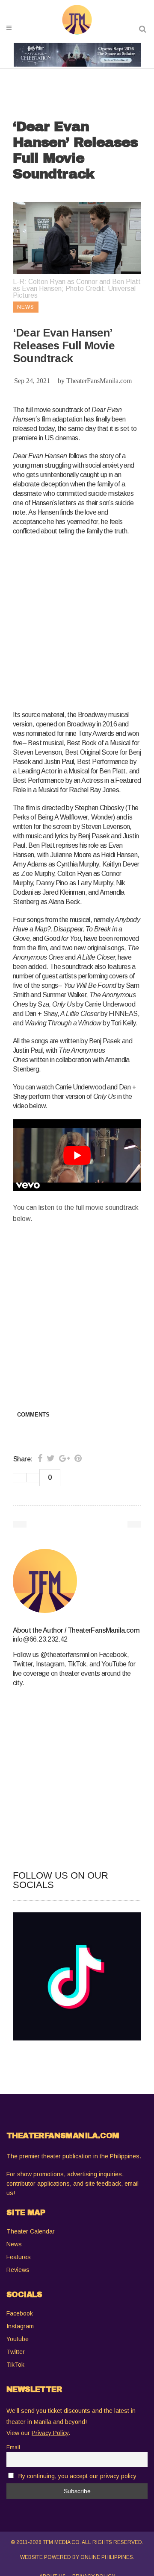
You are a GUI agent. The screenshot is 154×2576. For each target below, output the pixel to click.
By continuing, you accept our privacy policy (77, 2476)
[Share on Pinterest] (78, 1458)
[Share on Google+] (65, 1458)
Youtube (18, 2339)
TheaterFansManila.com (99, 381)
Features (19, 2257)
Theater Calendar (31, 2231)
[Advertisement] (77, 621)
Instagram (20, 2326)
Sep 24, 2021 (32, 381)
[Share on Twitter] (51, 1458)
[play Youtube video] (77, 1155)
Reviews (18, 2270)
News (14, 2244)
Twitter (16, 2352)
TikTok (15, 2365)
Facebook (20, 2313)
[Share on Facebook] (40, 1458)
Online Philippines (107, 2557)
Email (13, 2447)
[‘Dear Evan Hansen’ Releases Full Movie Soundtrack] (77, 1581)
